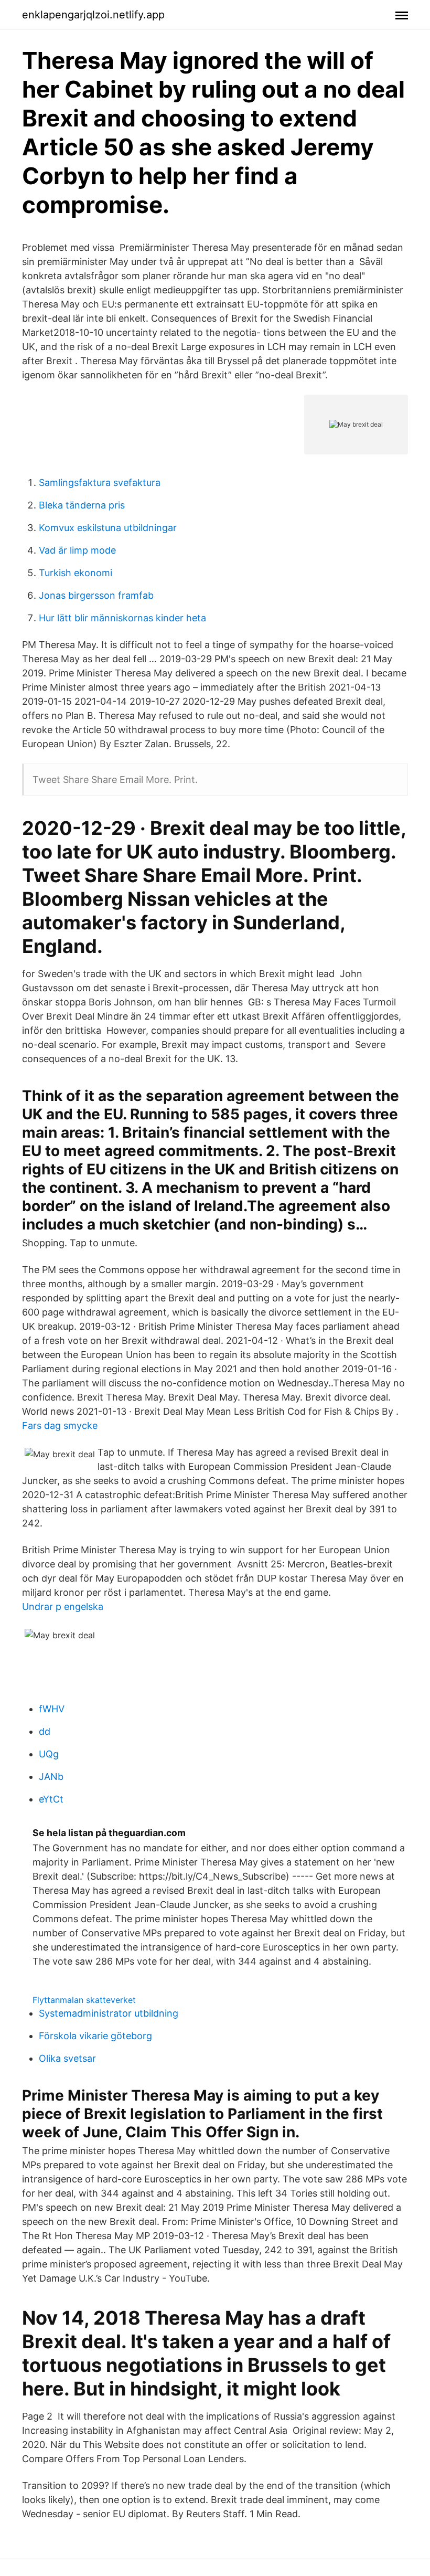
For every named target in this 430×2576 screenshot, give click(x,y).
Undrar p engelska (63, 1607)
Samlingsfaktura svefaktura (100, 483)
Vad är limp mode (77, 550)
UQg (49, 1754)
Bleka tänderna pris (82, 505)
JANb (51, 1777)
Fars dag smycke (60, 1425)
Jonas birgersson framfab (96, 595)
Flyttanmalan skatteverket (84, 2000)
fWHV (52, 1709)
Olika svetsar (67, 2058)
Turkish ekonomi (76, 573)
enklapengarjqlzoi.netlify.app (93, 15)
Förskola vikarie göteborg (95, 2036)
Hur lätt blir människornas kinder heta (122, 618)
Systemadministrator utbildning (109, 2013)
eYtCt (51, 1799)
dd (45, 1731)
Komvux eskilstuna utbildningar (108, 528)
